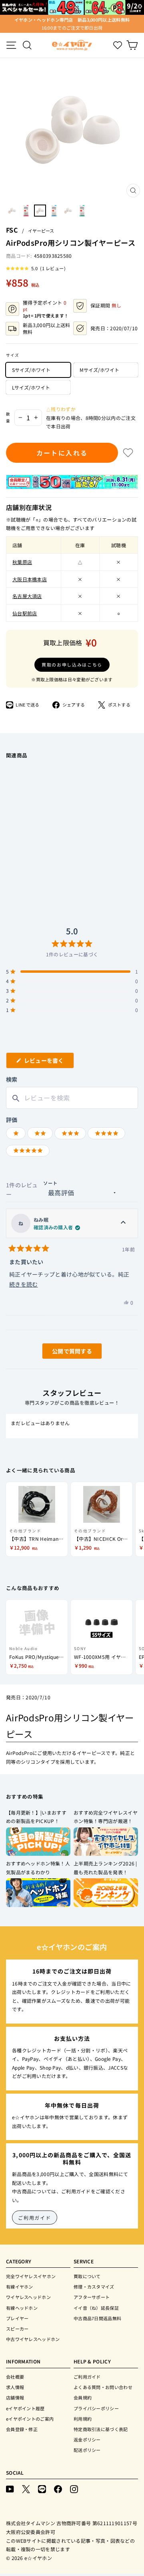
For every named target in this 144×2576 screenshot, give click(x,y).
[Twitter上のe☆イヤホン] (26, 2489)
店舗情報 (15, 2397)
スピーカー (17, 2329)
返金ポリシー (87, 2439)
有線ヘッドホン (22, 2308)
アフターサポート (92, 2297)
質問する (63, 1353)
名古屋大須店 (27, 596)
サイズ (13, 355)
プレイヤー (17, 2318)
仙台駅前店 (25, 613)
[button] (36, 268)
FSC (12, 230)
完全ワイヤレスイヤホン (31, 2276)
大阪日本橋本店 (30, 579)
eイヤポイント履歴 (25, 2408)
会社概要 (15, 2377)
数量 (8, 417)
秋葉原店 (22, 562)
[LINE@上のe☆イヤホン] (42, 2489)
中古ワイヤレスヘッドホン (33, 2339)
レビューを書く (47, 1062)
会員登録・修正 (22, 2429)
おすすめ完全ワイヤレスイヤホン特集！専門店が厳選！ (106, 1817)
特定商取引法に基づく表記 (101, 2429)
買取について (87, 2276)
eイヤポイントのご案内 (30, 2419)
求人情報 (15, 2387)
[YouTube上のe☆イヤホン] (10, 2489)
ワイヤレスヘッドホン (28, 2297)
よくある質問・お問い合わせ (103, 2387)
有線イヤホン (20, 2287)
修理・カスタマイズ (94, 2287)
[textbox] (72, 1098)
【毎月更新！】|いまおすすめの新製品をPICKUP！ (36, 1817)
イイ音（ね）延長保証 (96, 2308)
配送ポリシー (87, 2450)
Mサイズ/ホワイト (99, 370)
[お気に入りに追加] (128, 453)
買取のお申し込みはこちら (72, 665)
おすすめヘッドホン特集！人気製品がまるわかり (38, 1868)
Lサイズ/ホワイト (31, 387)
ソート (50, 1183)
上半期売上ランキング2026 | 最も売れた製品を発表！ (105, 1868)
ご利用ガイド (35, 2218)
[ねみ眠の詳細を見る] (123, 1223)
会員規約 (83, 2397)
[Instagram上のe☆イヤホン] (74, 2489)
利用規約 (83, 2419)
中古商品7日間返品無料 (97, 2318)
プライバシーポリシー (96, 2408)
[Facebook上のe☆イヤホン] (58, 2489)
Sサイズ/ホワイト (31, 370)
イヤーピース (41, 231)
